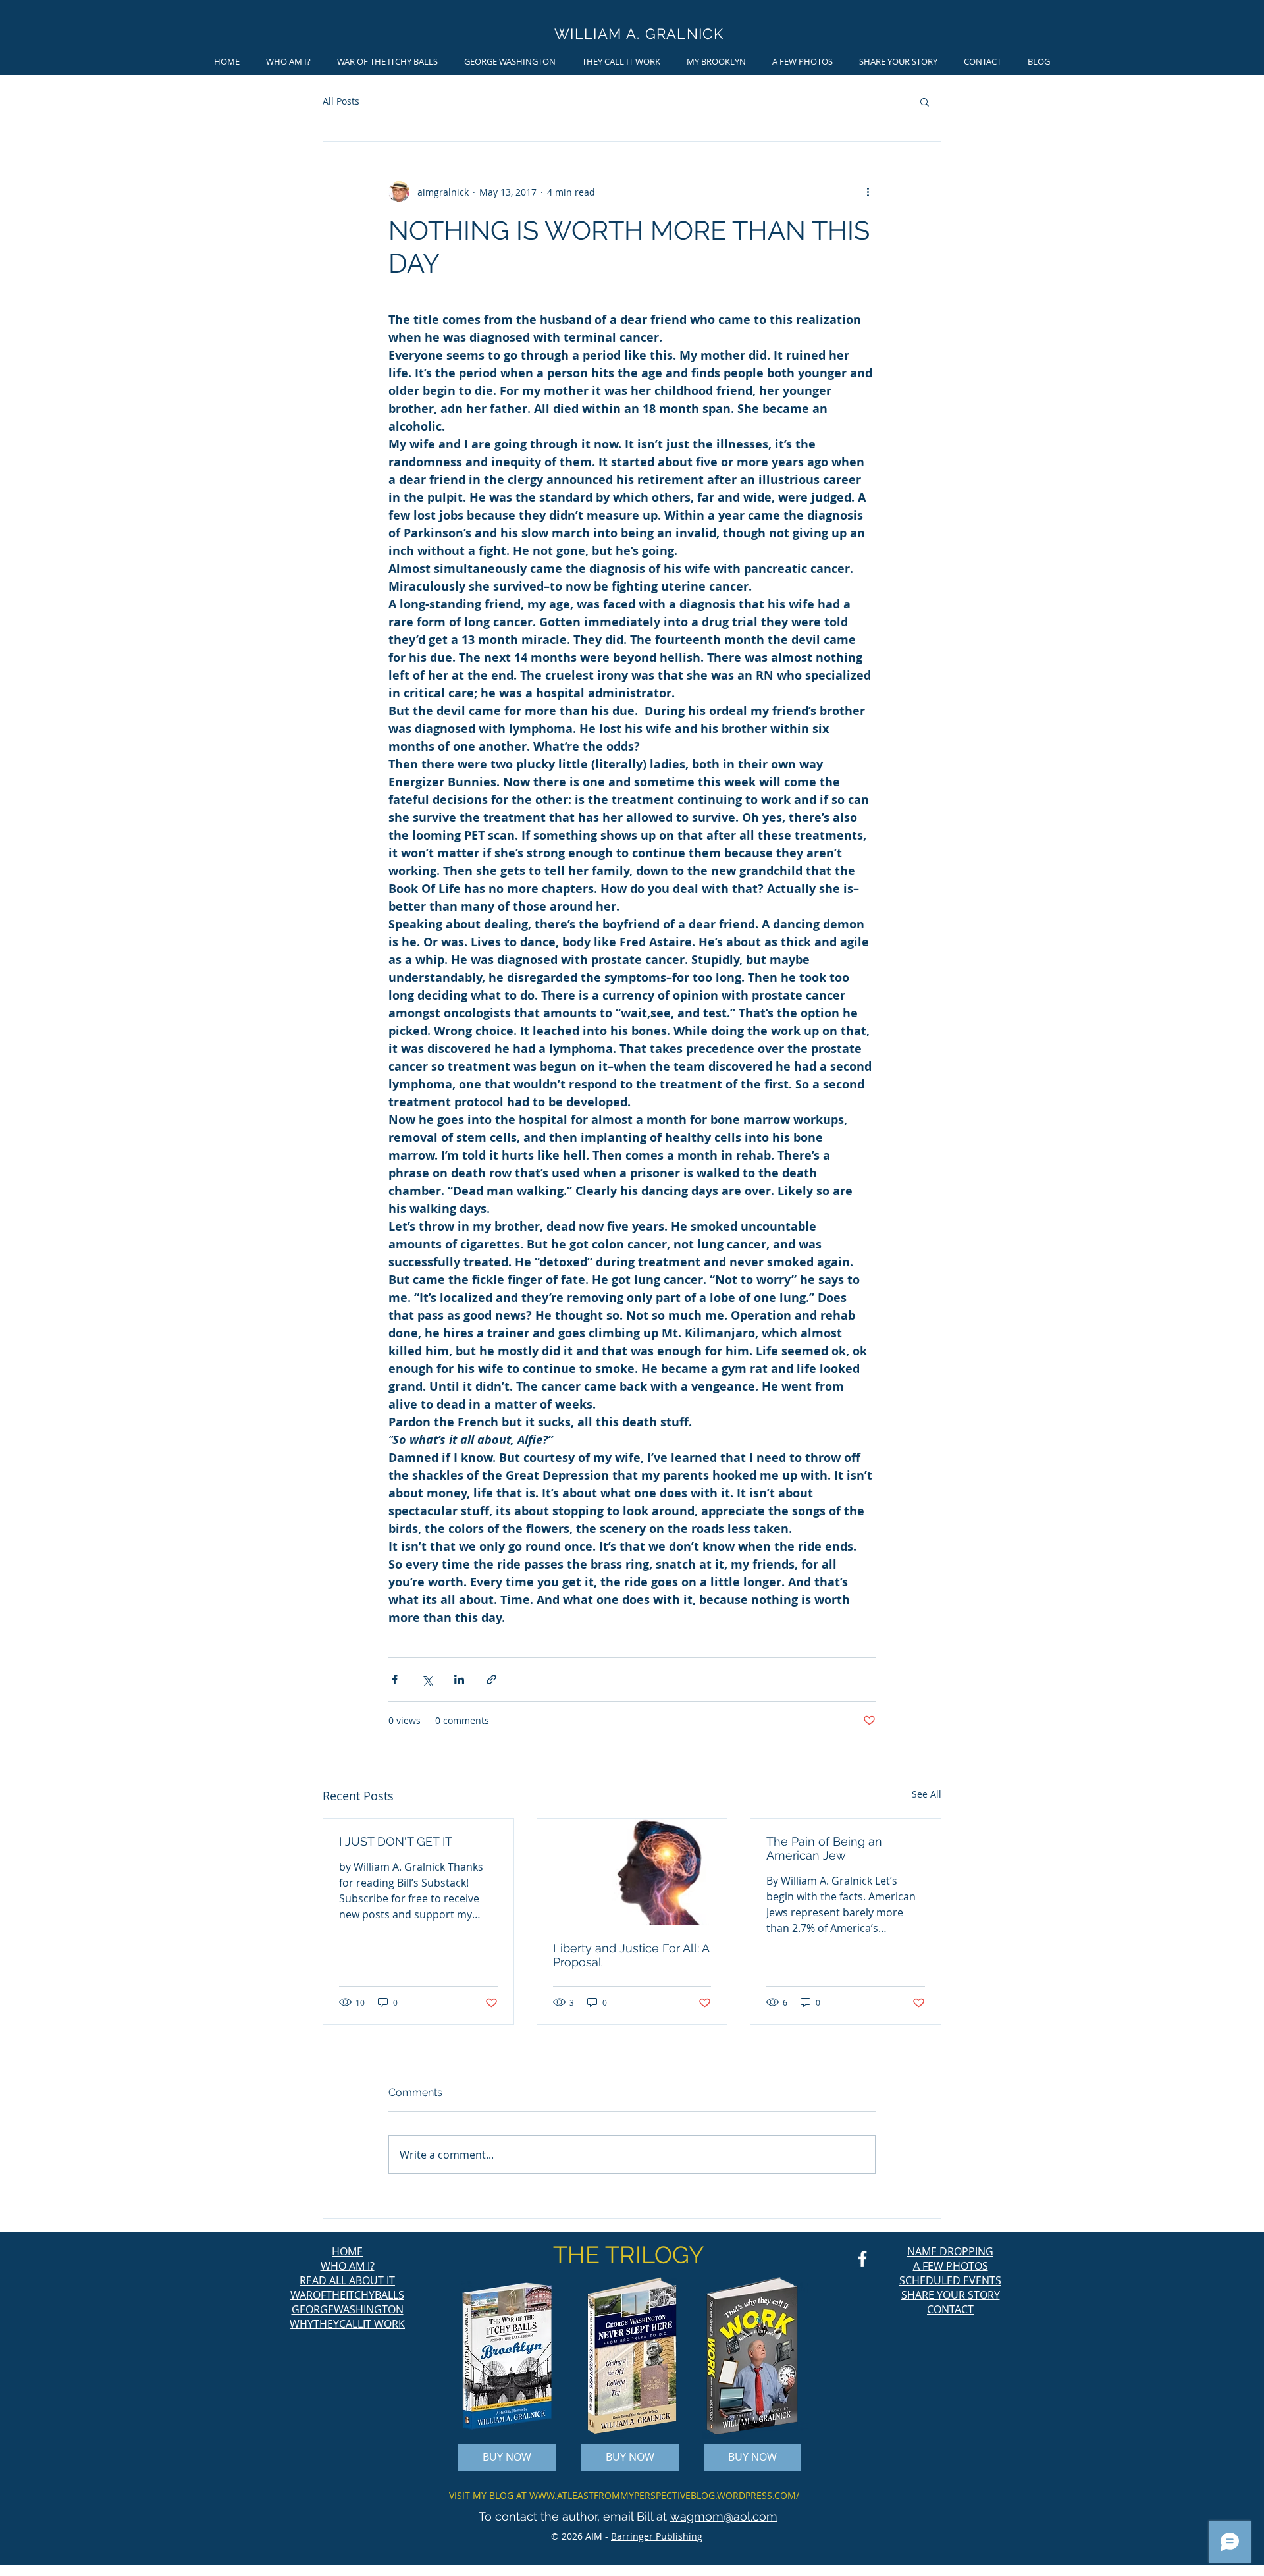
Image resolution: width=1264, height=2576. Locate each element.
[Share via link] (491, 1679)
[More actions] (868, 192)
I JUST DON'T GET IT (396, 1841)
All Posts (341, 101)
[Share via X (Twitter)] (427, 1679)
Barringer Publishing (657, 2536)
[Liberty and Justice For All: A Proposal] (632, 1872)
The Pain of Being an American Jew (824, 1848)
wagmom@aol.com (724, 2516)
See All (927, 1794)
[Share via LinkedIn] (459, 1679)
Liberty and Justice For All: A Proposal (631, 1955)
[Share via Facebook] (395, 1679)
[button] (925, 101)
